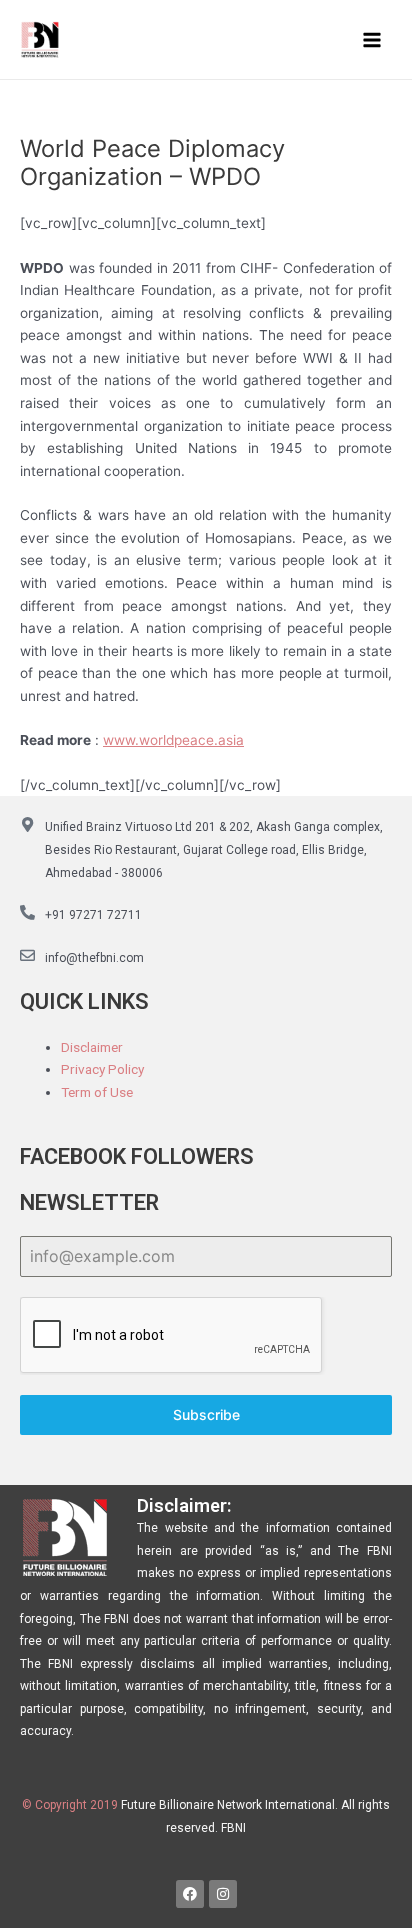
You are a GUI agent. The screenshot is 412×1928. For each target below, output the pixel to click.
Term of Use (97, 1092)
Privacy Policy (102, 1069)
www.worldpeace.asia (173, 740)
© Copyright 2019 (70, 1805)
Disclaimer (92, 1047)
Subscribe (206, 1414)
